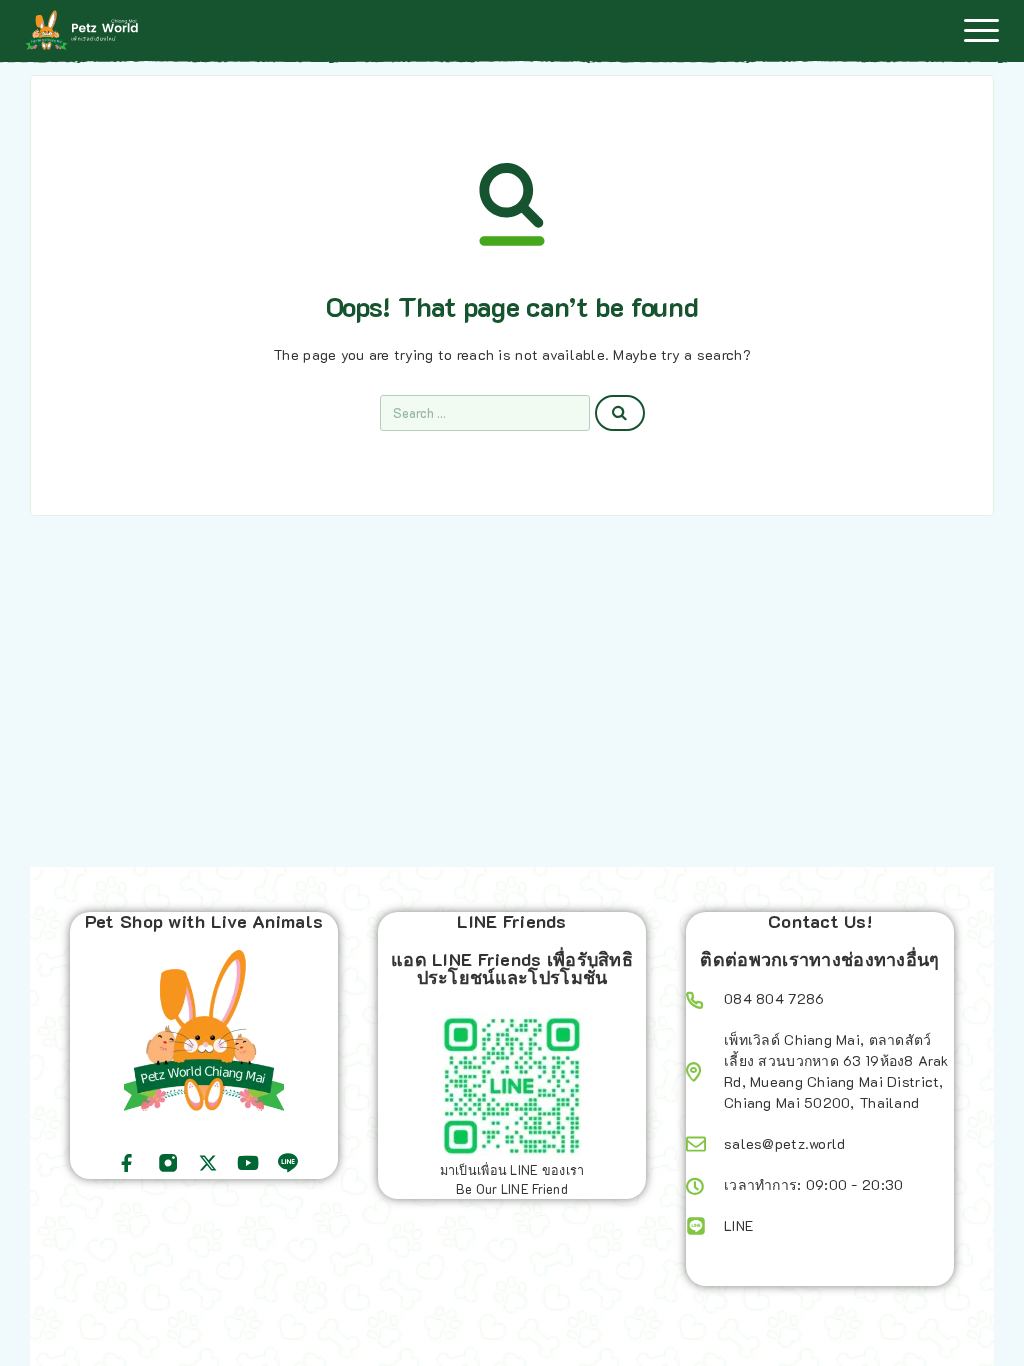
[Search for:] (485, 413)
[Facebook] (127, 1163)
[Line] (288, 1163)
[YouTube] (248, 1163)
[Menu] (981, 30)
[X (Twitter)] (208, 1163)
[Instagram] (168, 1163)
